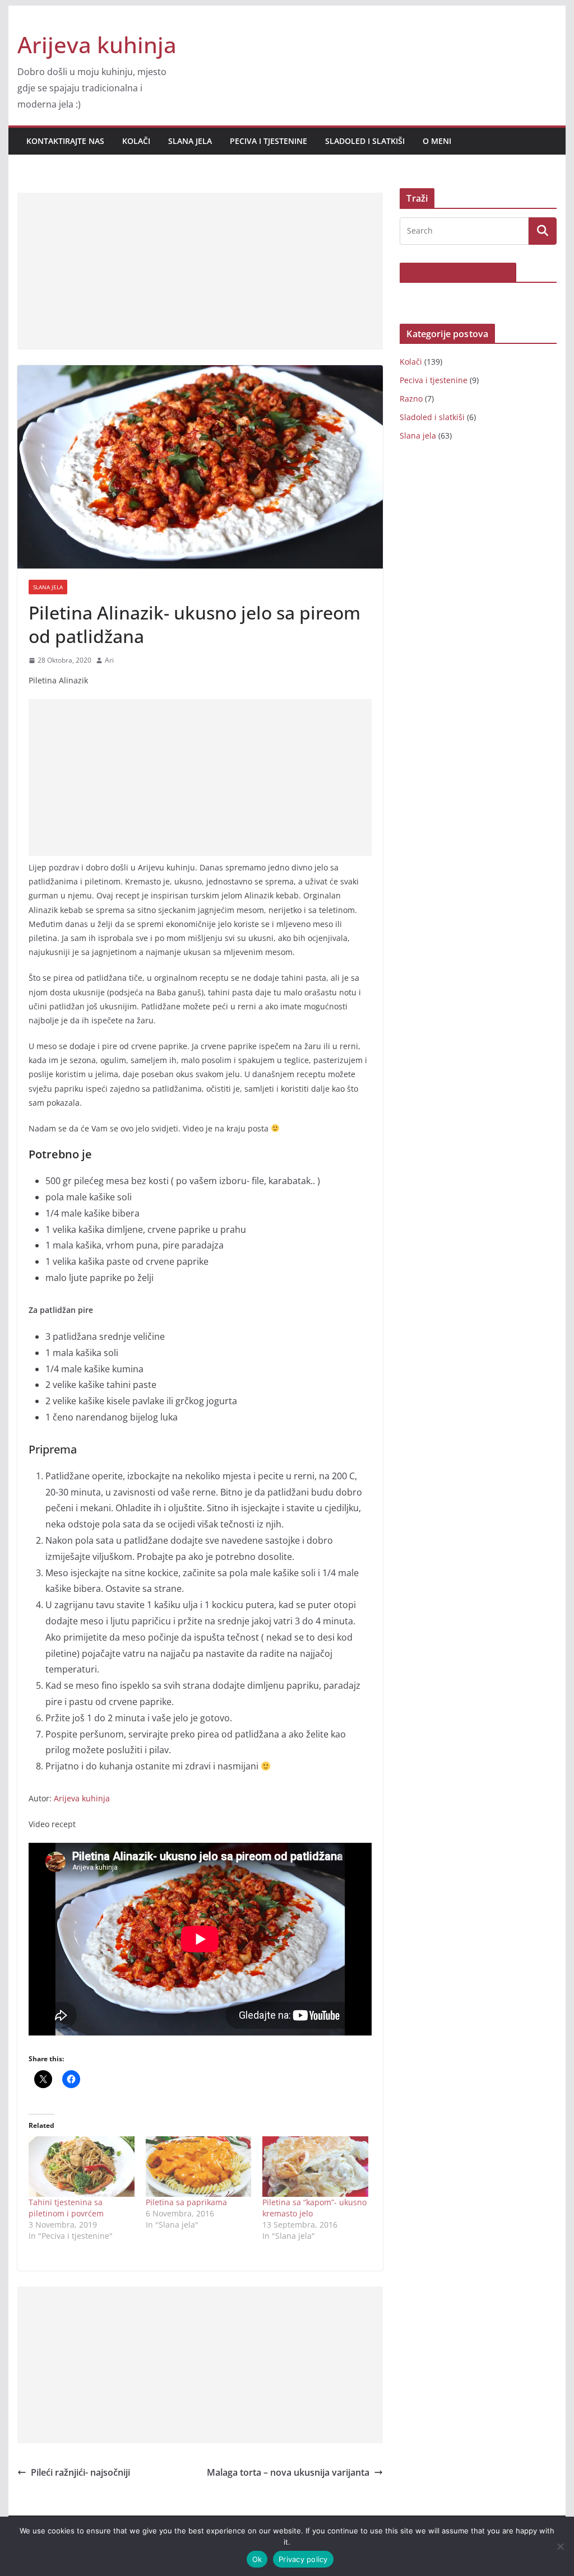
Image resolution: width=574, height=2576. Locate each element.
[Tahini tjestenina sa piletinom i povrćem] (82, 2167)
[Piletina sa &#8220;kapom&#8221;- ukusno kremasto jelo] (315, 2167)
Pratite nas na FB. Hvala (458, 273)
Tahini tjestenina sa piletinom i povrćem (66, 2208)
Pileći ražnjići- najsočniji (80, 2472)
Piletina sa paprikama (186, 2202)
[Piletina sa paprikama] (199, 2167)
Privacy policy (303, 2559)
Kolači (136, 141)
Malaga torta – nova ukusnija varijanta (288, 2472)
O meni (437, 141)
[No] (560, 2546)
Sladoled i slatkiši (365, 141)
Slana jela (190, 141)
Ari (109, 660)
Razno (411, 399)
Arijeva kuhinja (97, 45)
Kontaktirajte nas (65, 141)
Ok (257, 2559)
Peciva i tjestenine (269, 141)
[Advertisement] (200, 271)
